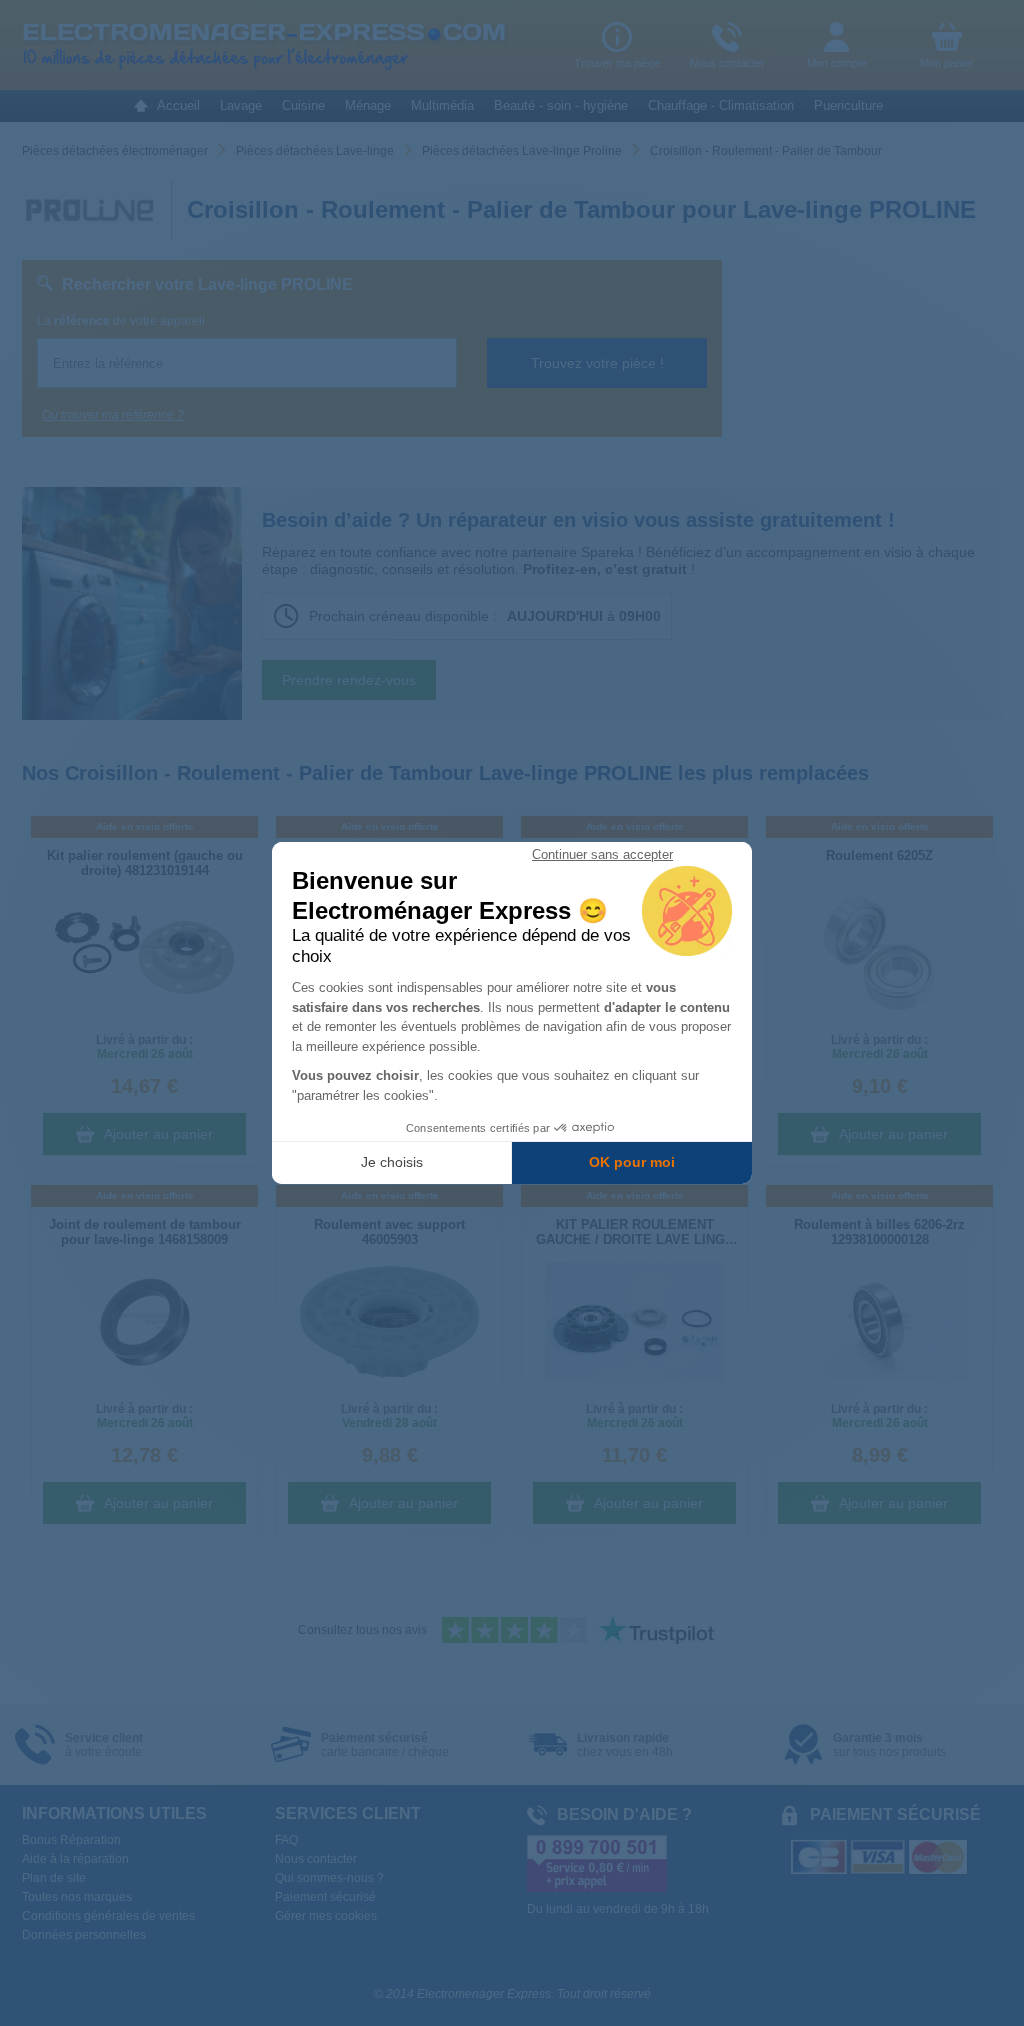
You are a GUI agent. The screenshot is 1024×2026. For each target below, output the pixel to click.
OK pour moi (632, 1162)
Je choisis (392, 1162)
